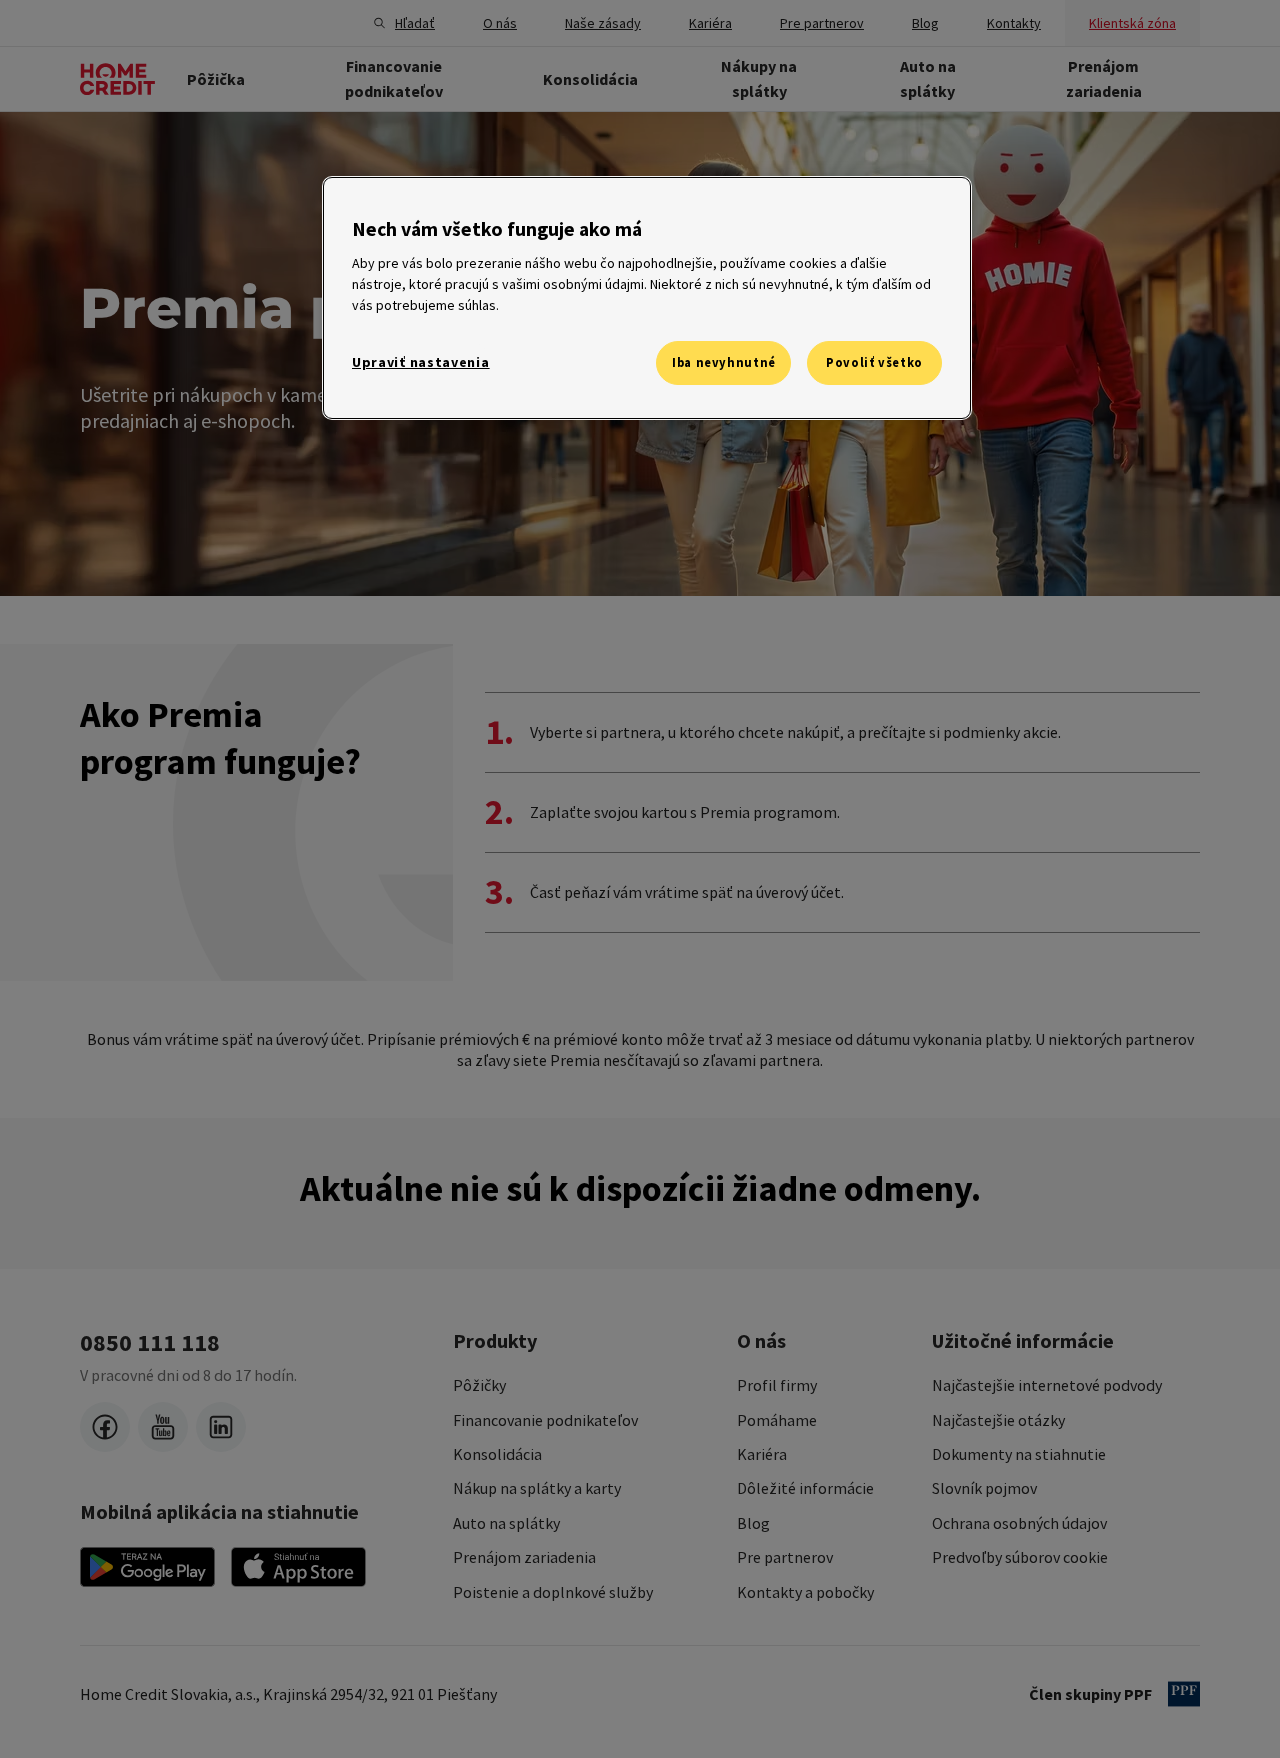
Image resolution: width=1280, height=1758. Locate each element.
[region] (647, 298)
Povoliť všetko (874, 362)
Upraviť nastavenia (421, 362)
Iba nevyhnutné (724, 362)
